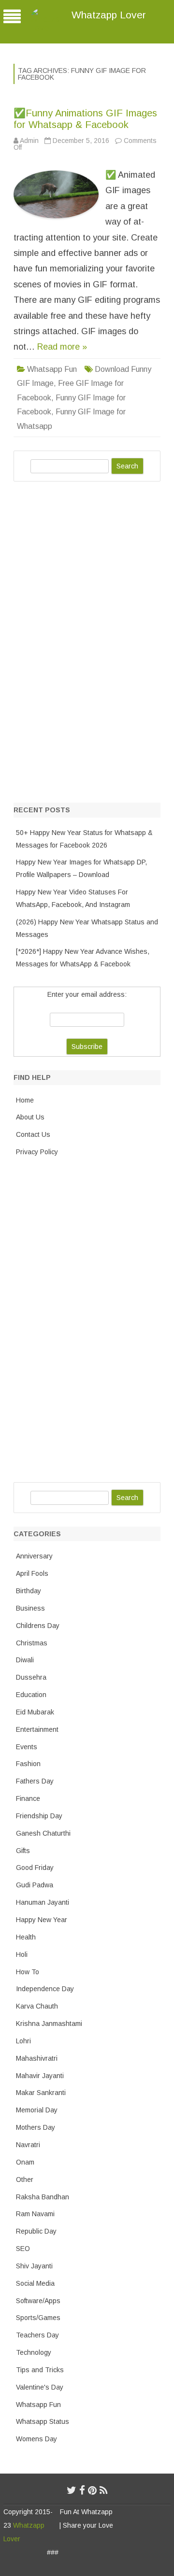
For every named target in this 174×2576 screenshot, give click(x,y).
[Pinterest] (92, 2490)
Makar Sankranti (41, 2093)
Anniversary (34, 1556)
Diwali (25, 1660)
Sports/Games (38, 2318)
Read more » (62, 347)
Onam (25, 2162)
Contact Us (33, 1134)
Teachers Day (37, 2335)
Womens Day (36, 2439)
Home (25, 1100)
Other (25, 2180)
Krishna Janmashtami (49, 2024)
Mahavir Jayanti (40, 2076)
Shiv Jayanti (34, 2266)
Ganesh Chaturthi (43, 1833)
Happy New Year (42, 1920)
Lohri (23, 2041)
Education (31, 1695)
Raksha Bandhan (43, 2197)
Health (26, 1937)
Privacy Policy (37, 1152)
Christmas (32, 1643)
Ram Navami (35, 2214)
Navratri (28, 2145)
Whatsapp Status (43, 2421)
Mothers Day (36, 2127)
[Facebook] (82, 2490)
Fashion (28, 1764)
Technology (34, 2352)
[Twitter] (72, 2490)
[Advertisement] (86, 640)
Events (27, 1747)
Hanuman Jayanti (43, 1902)
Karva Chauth (37, 2006)
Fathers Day (35, 1781)
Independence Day (45, 1989)
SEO (23, 2249)
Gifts (23, 1851)
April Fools (32, 1573)
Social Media (35, 2283)
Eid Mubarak (35, 1712)
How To (28, 1972)
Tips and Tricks (40, 2370)
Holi (22, 1954)
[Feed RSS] (104, 2490)
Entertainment (37, 1729)
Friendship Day (39, 1816)
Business (30, 1608)
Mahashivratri (37, 2058)
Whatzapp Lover (109, 15)
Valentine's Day (40, 2387)
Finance (28, 1798)
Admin (29, 141)
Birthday (29, 1591)
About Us (30, 1117)
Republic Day (36, 2231)
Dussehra (31, 1677)
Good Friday (35, 1868)
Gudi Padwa (35, 1885)
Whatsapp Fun (52, 369)
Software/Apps (38, 2301)
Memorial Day (37, 2110)
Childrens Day (38, 1626)
